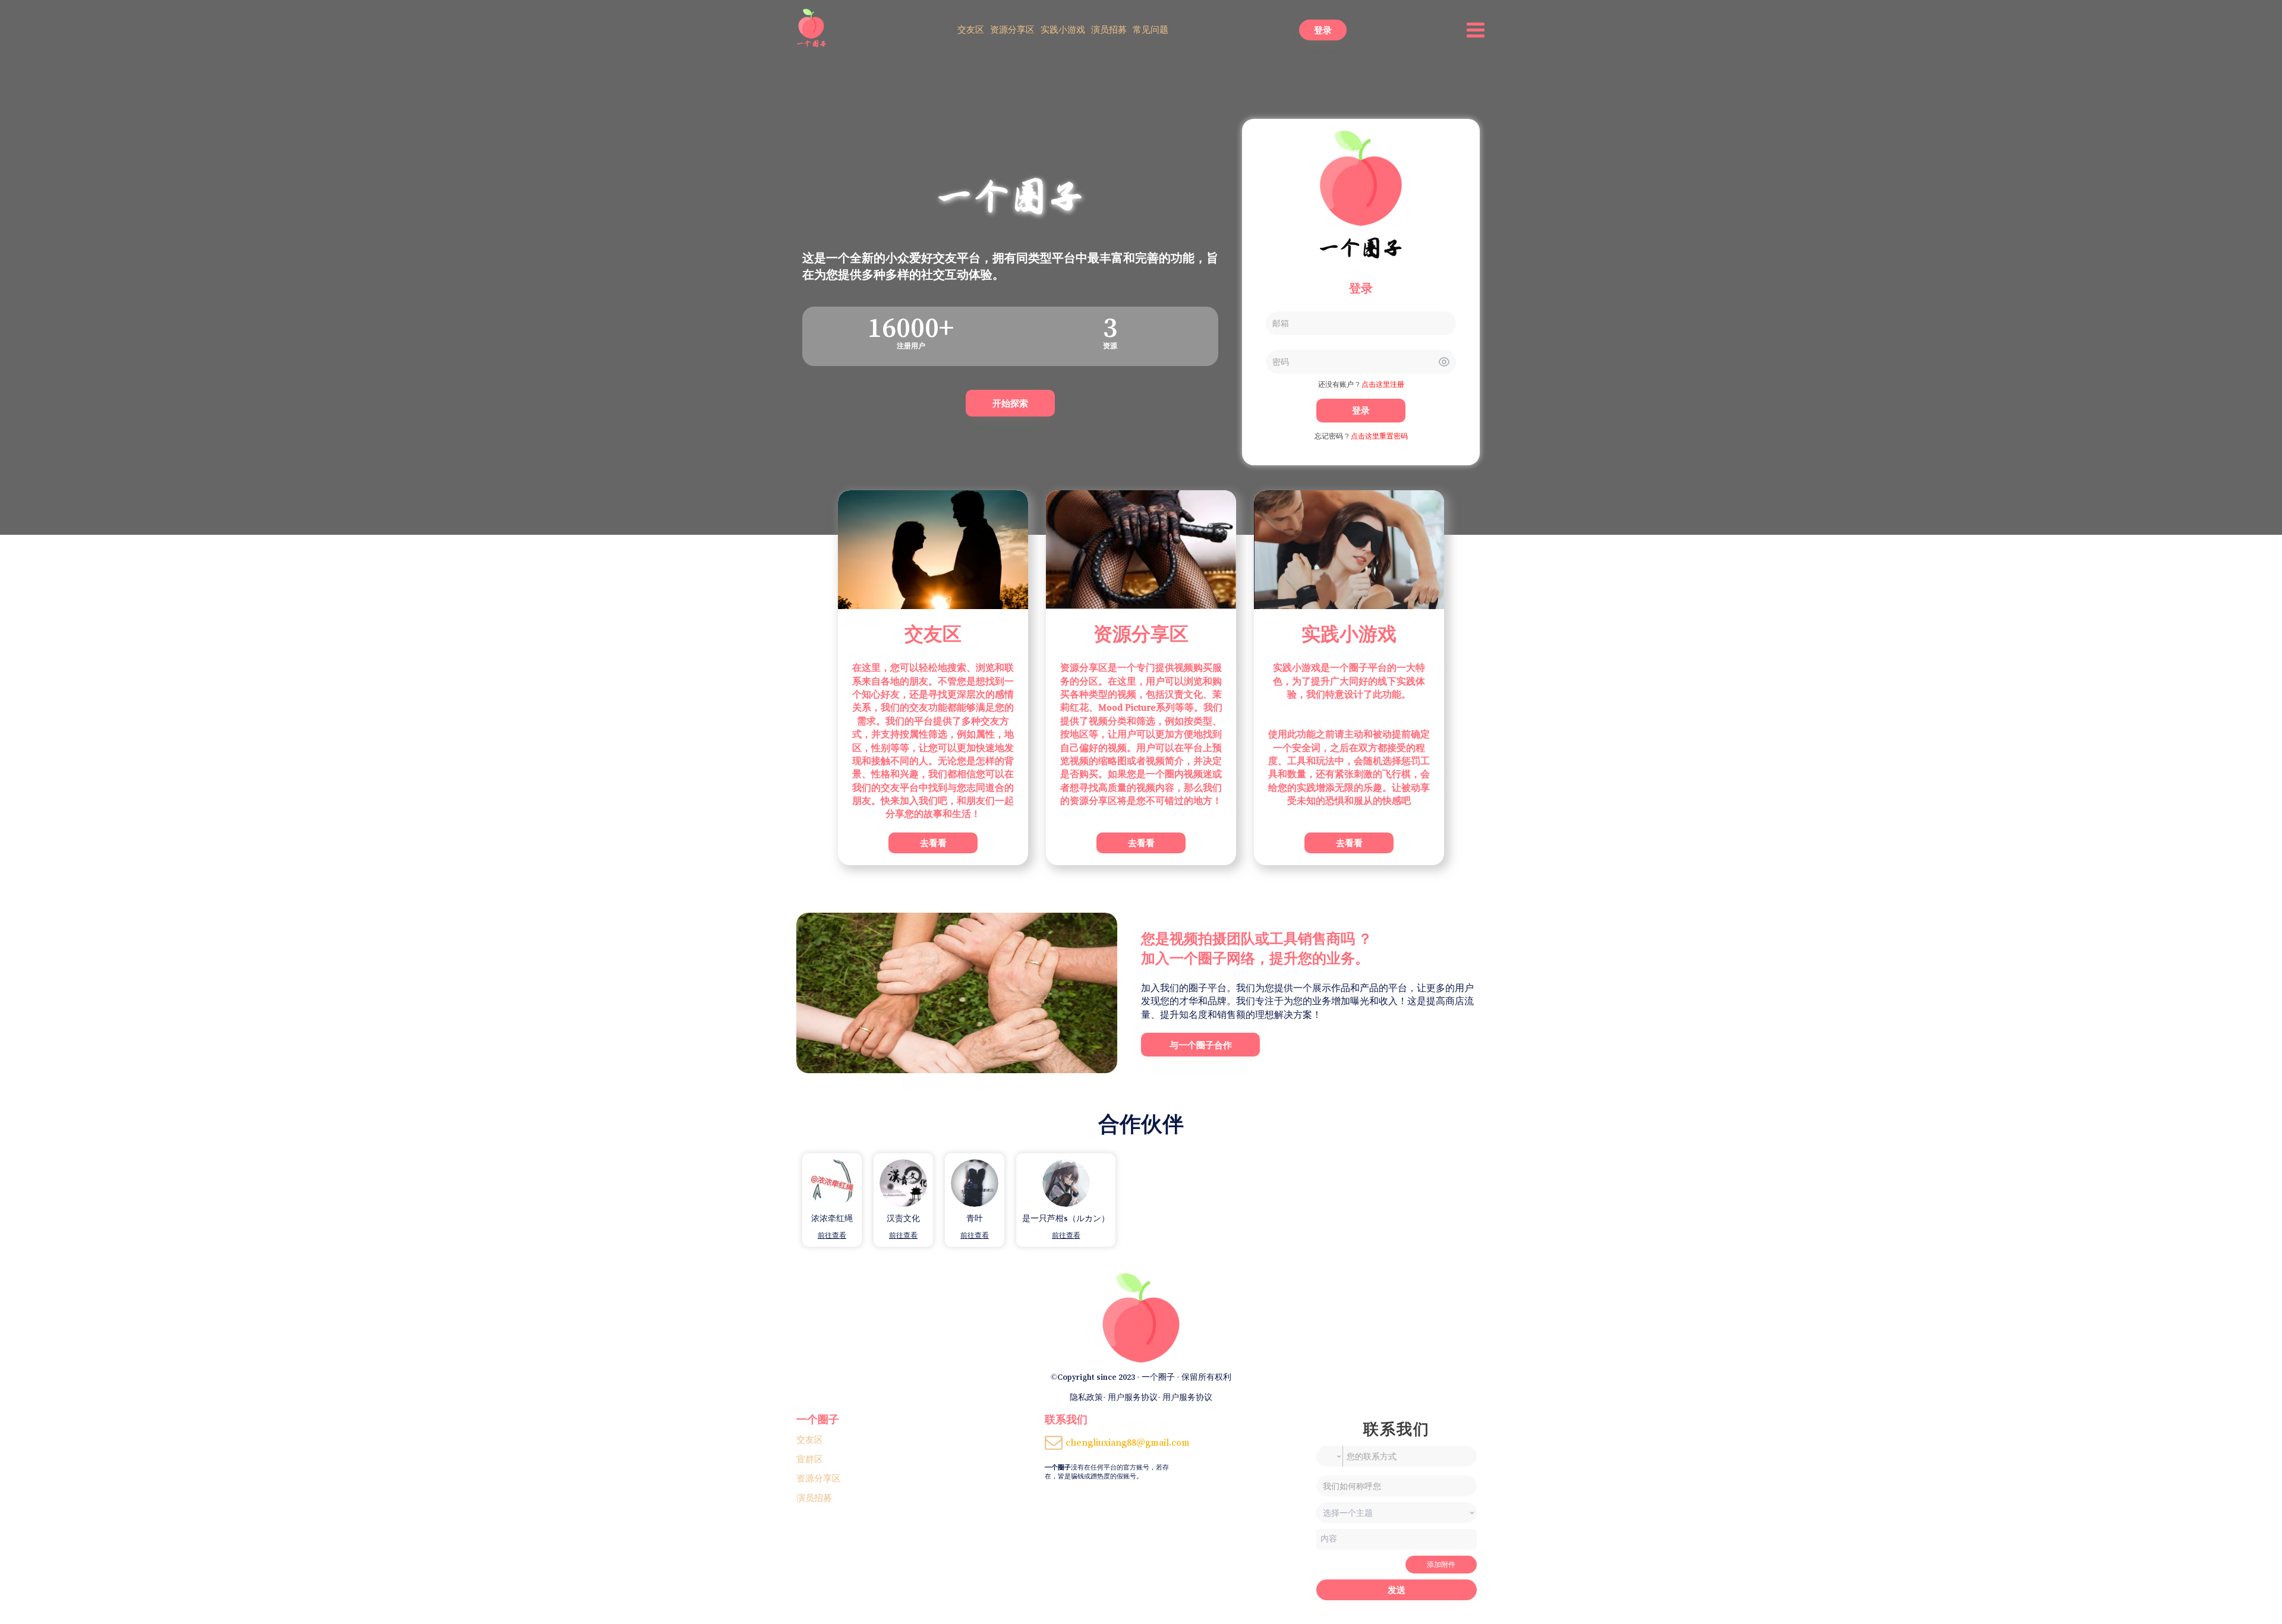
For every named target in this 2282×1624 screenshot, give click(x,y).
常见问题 (1151, 29)
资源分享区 (1012, 29)
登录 (1323, 30)
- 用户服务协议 (1130, 1397)
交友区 (971, 29)
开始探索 (1010, 403)
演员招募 (1109, 29)
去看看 (933, 843)
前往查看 (832, 1235)
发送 (1397, 1590)
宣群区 (810, 1459)
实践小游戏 (1063, 29)
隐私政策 (1086, 1397)
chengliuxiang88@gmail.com (1128, 1442)
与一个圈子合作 (1201, 1045)
